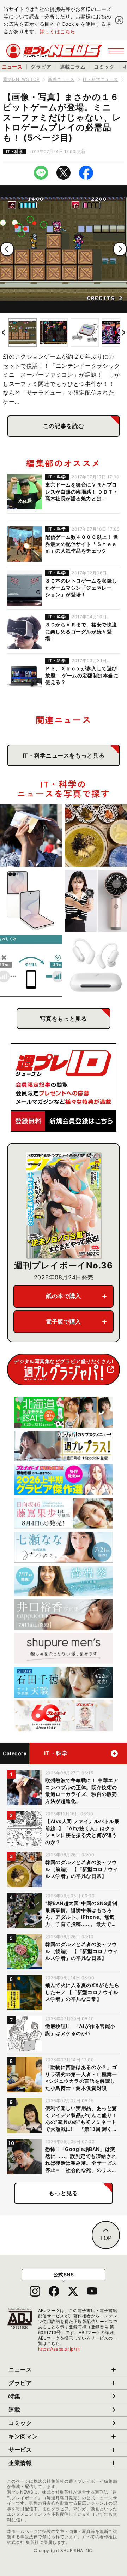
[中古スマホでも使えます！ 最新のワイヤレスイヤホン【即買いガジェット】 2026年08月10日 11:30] (96, 966)
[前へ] (7, 249)
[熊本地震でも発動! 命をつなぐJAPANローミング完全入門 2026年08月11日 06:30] (31, 966)
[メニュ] (116, 51)
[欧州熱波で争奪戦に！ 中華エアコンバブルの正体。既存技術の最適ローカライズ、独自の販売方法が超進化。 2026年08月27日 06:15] (31, 836)
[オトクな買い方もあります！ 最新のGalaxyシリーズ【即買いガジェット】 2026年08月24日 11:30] (31, 901)
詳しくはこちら (58, 31)
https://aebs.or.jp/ (59, 2349)
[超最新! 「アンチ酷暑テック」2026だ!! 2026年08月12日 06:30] (96, 901)
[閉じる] (119, 20)
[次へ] (120, 249)
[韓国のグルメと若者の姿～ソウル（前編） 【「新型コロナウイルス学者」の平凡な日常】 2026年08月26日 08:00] (96, 836)
